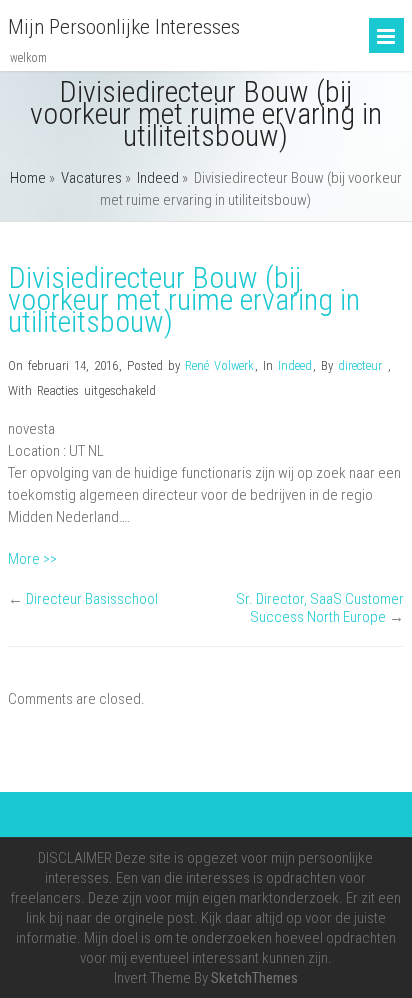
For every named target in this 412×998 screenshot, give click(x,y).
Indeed (158, 178)
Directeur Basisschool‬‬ (92, 599)
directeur (360, 365)
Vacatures (91, 178)
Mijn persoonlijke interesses (124, 27)
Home (28, 178)
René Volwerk (219, 365)
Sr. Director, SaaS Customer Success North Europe (320, 608)
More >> (32, 559)
